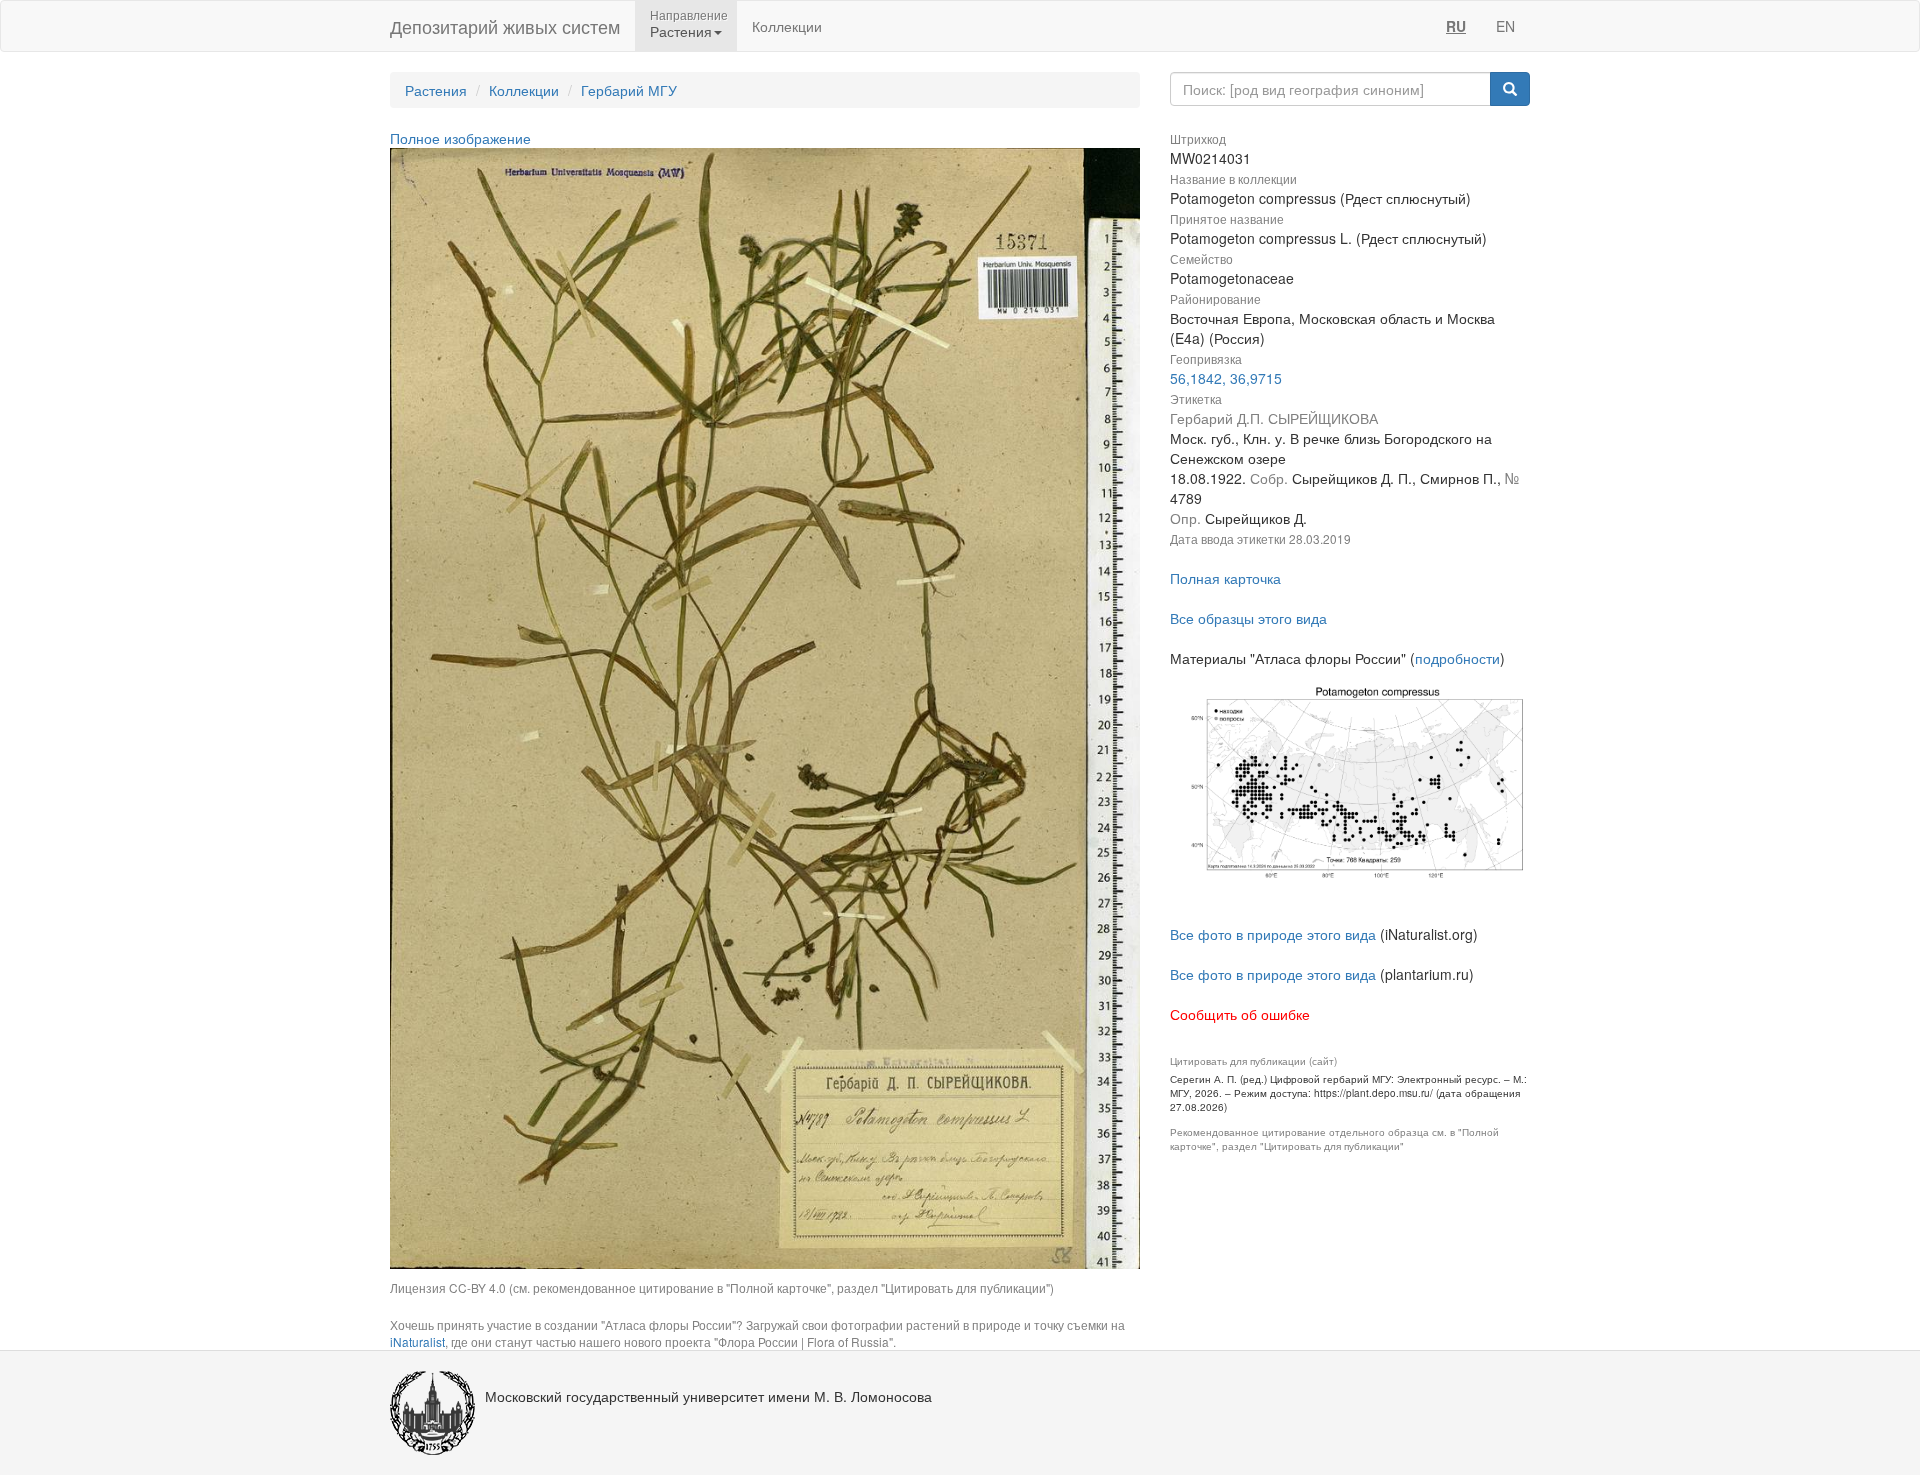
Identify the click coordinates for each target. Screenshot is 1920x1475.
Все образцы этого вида (1248, 618)
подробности (1457, 658)
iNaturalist (417, 1341)
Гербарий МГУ (629, 90)
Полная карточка (1225, 578)
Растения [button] (681, 31)
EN (1505, 26)
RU (1456, 26)
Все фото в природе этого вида (1273, 934)
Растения (436, 90)
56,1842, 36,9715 (1226, 378)
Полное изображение (460, 138)
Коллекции (787, 26)
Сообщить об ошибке (1240, 1014)
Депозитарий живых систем (505, 26)
